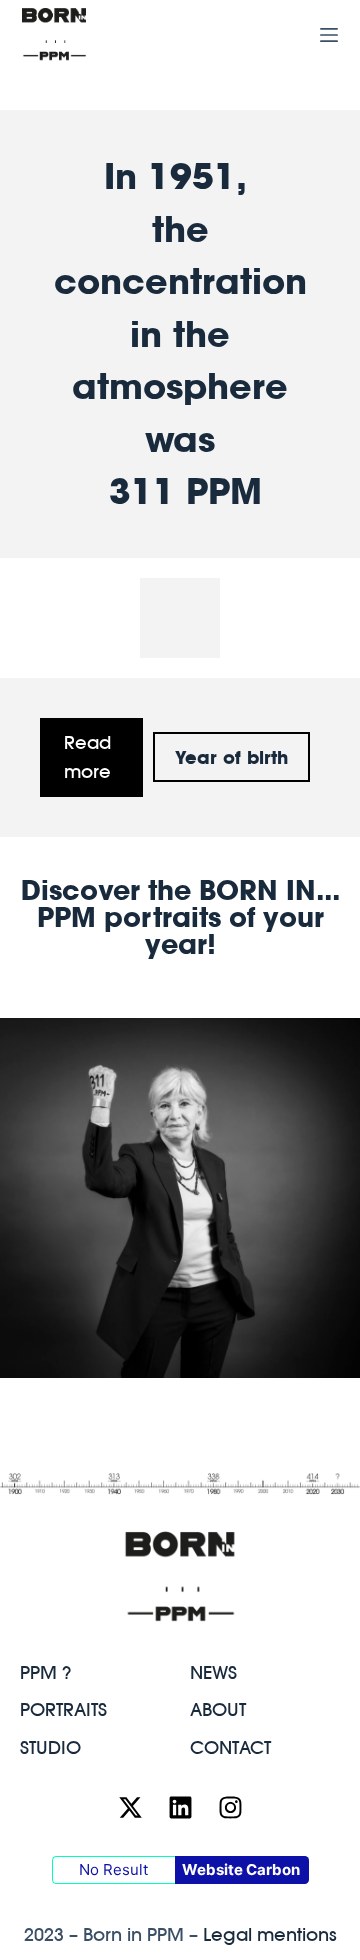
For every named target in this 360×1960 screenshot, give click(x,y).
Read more (87, 757)
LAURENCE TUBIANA (180, 1342)
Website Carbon (241, 1869)
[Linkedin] (180, 1808)
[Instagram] (230, 1808)
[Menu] (329, 35)
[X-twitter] (130, 1808)
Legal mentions (270, 1934)
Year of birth (231, 757)
